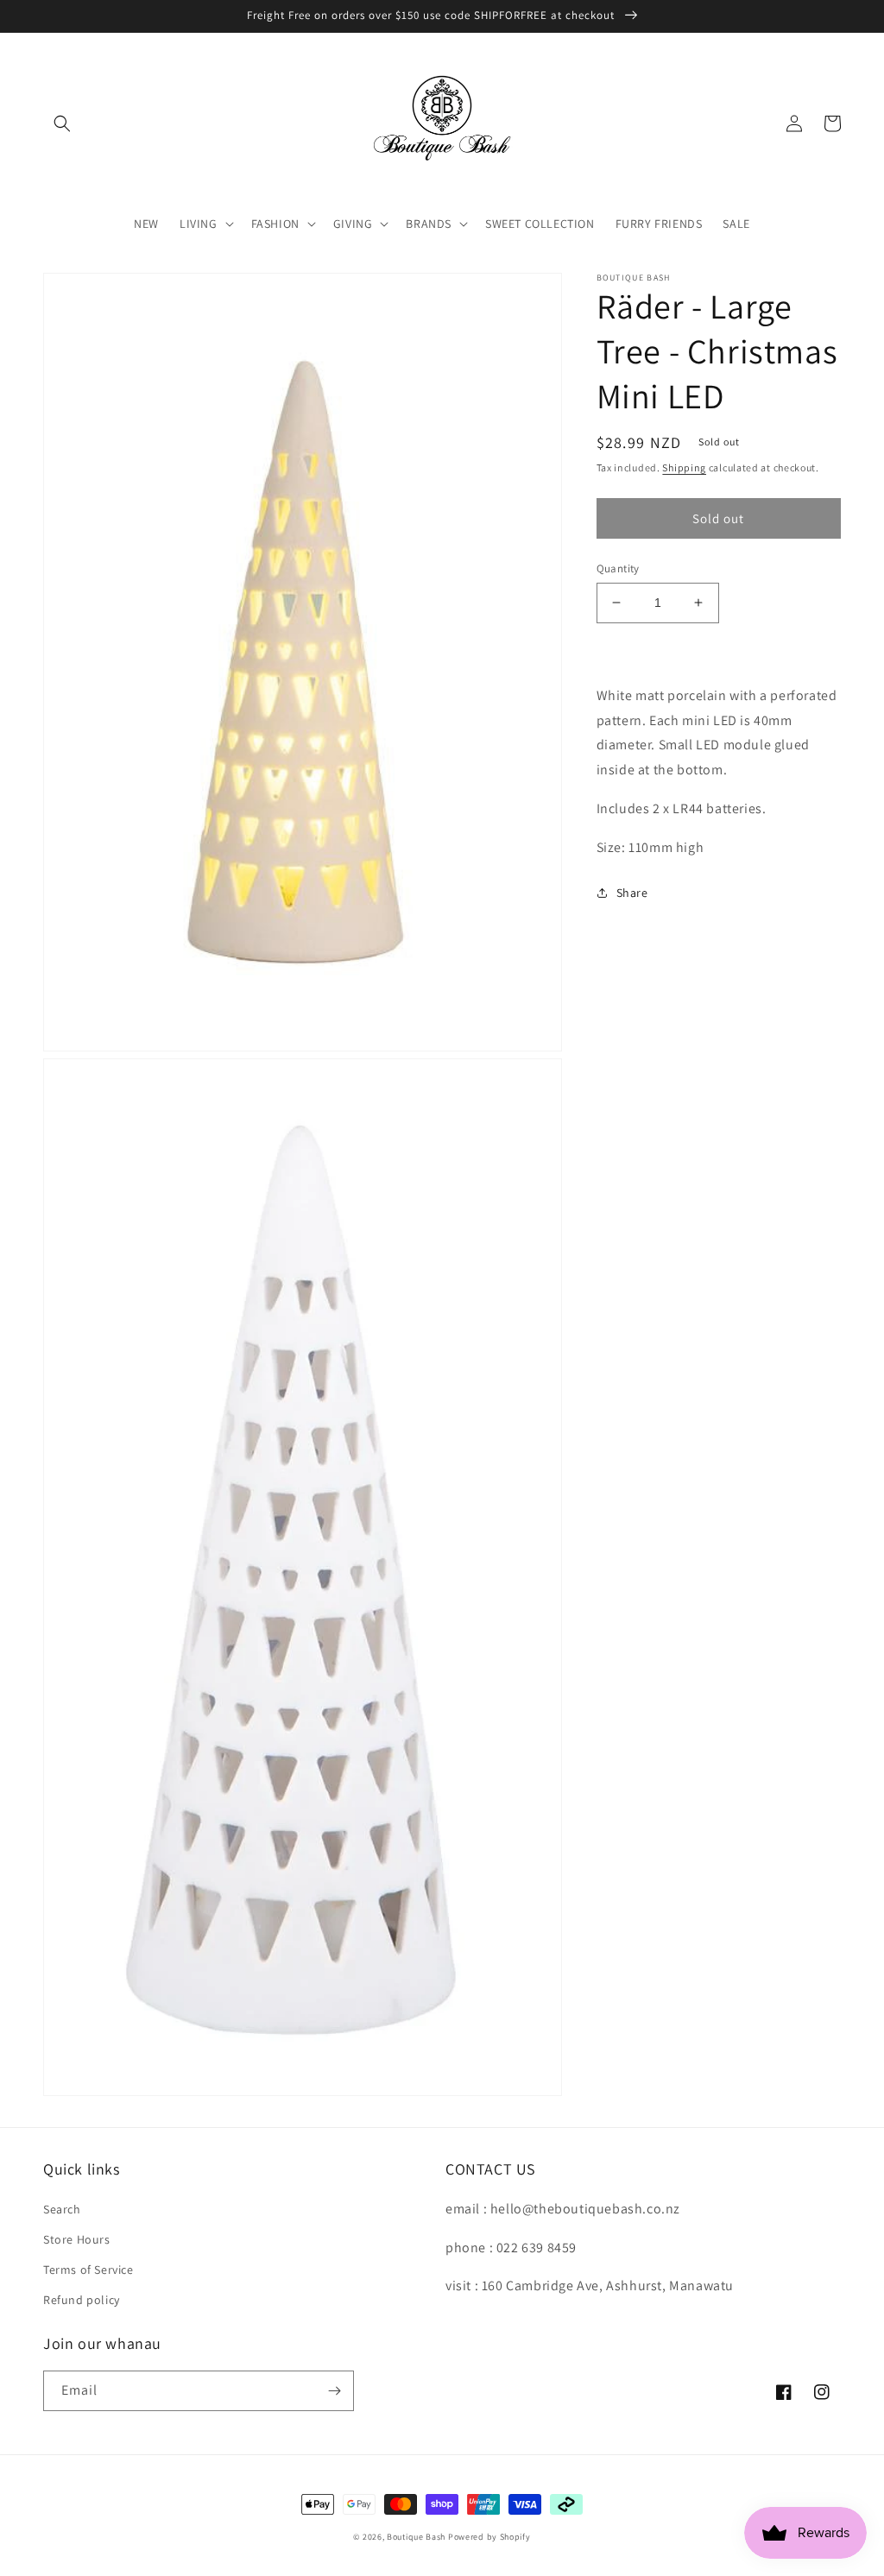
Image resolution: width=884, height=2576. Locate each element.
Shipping (684, 467)
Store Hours (77, 2239)
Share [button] (632, 893)
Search (62, 2209)
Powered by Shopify (489, 2537)
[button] (62, 123)
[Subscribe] (334, 2391)
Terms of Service (88, 2270)
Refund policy (82, 2300)
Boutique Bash (416, 2537)
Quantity (618, 568)
